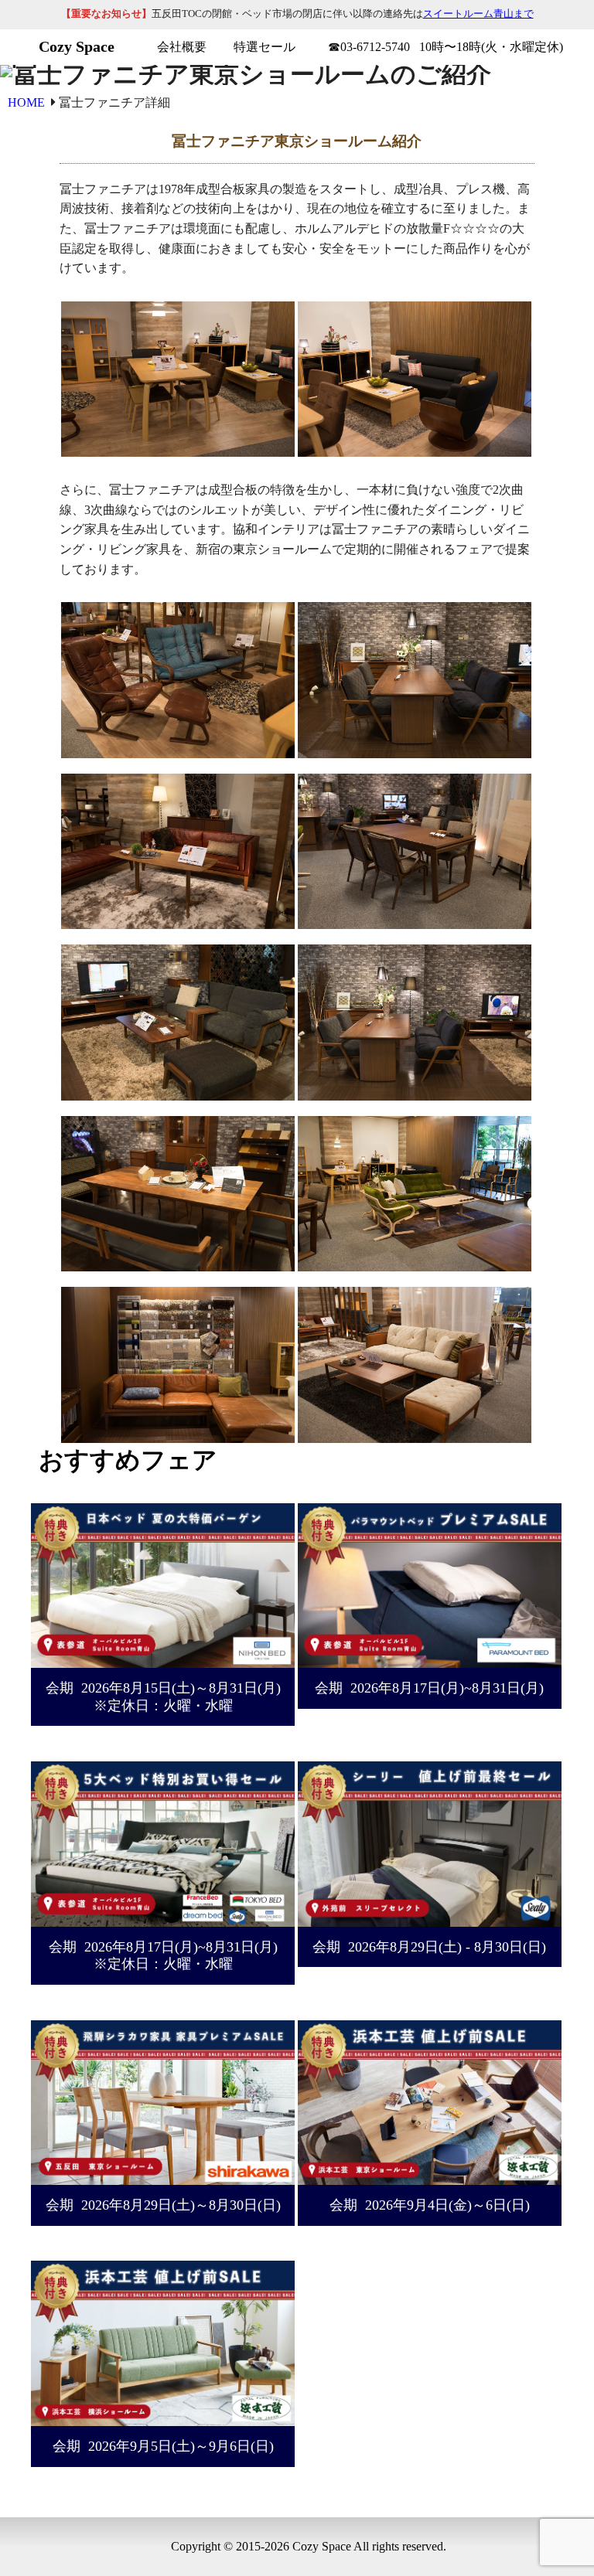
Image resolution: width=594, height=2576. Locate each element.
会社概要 (182, 47)
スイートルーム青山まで (478, 14)
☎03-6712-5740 (369, 47)
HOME (28, 102)
